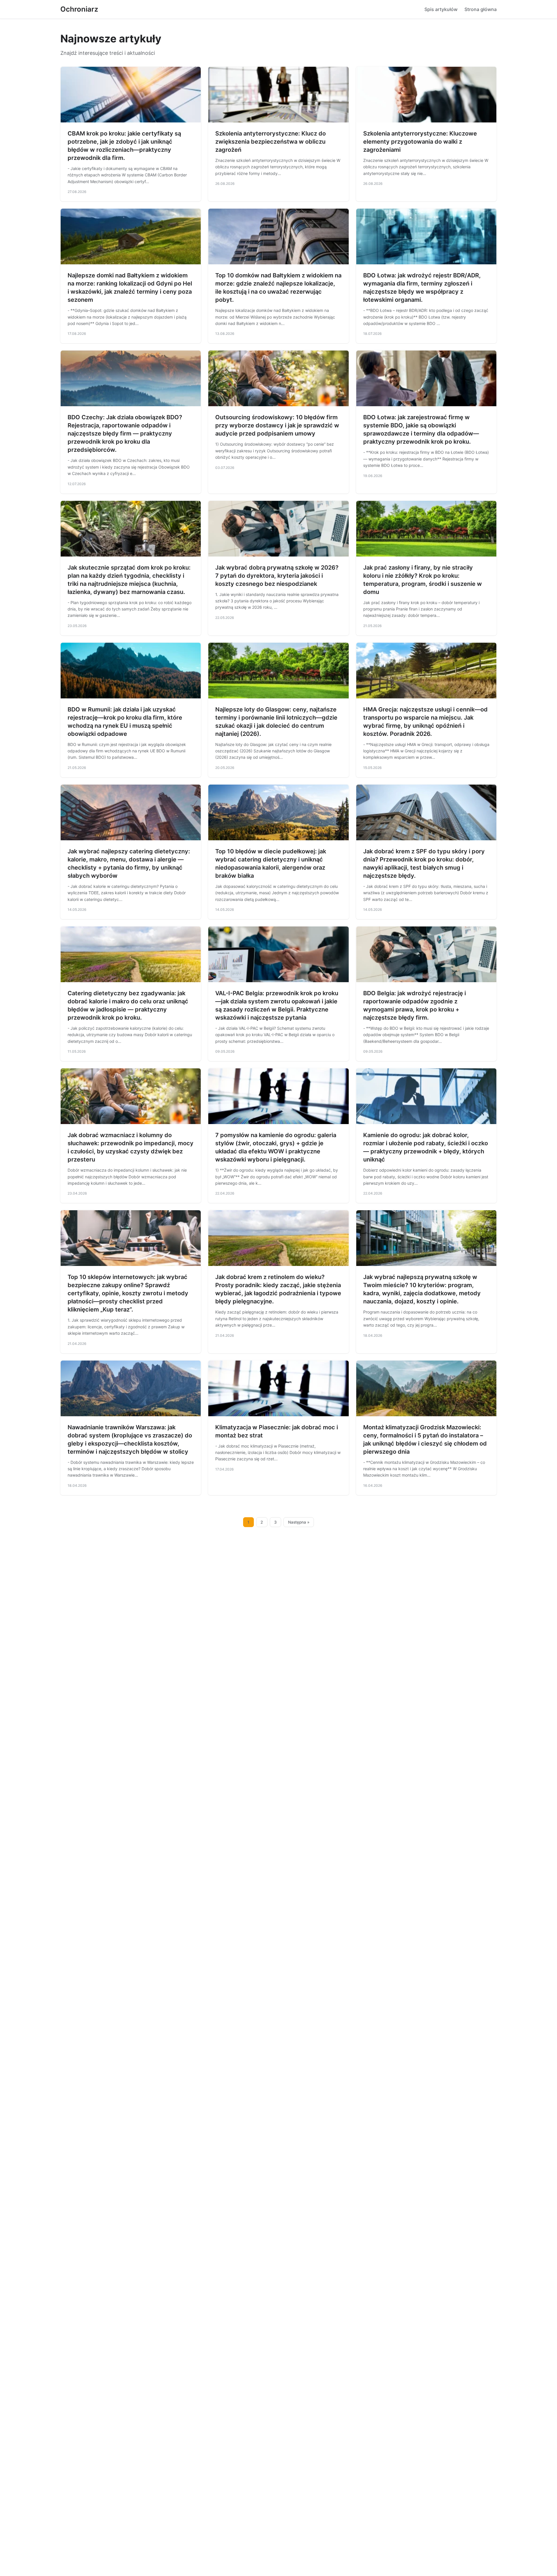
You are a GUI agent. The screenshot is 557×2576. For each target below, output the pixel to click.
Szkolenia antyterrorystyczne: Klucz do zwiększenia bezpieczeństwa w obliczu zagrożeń (271, 142)
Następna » (299, 1522)
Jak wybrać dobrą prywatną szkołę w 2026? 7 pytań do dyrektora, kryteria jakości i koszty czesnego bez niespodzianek (277, 576)
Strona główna (481, 9)
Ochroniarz (79, 9)
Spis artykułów (441, 9)
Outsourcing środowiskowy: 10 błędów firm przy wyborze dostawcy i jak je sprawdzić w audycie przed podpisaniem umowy (277, 425)
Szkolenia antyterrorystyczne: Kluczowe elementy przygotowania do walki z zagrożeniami (420, 142)
